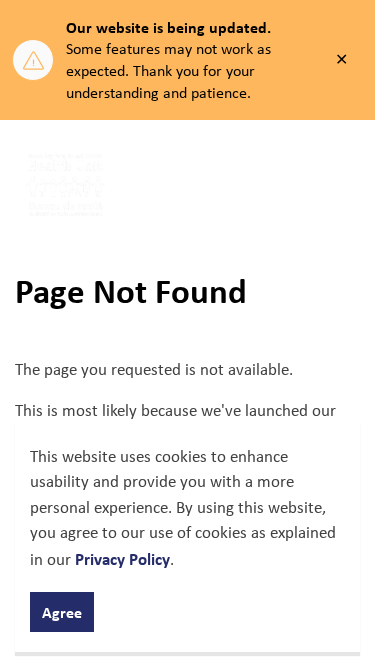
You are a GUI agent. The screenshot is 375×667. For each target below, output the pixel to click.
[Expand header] (345, 185)
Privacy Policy (122, 558)
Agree (62, 612)
